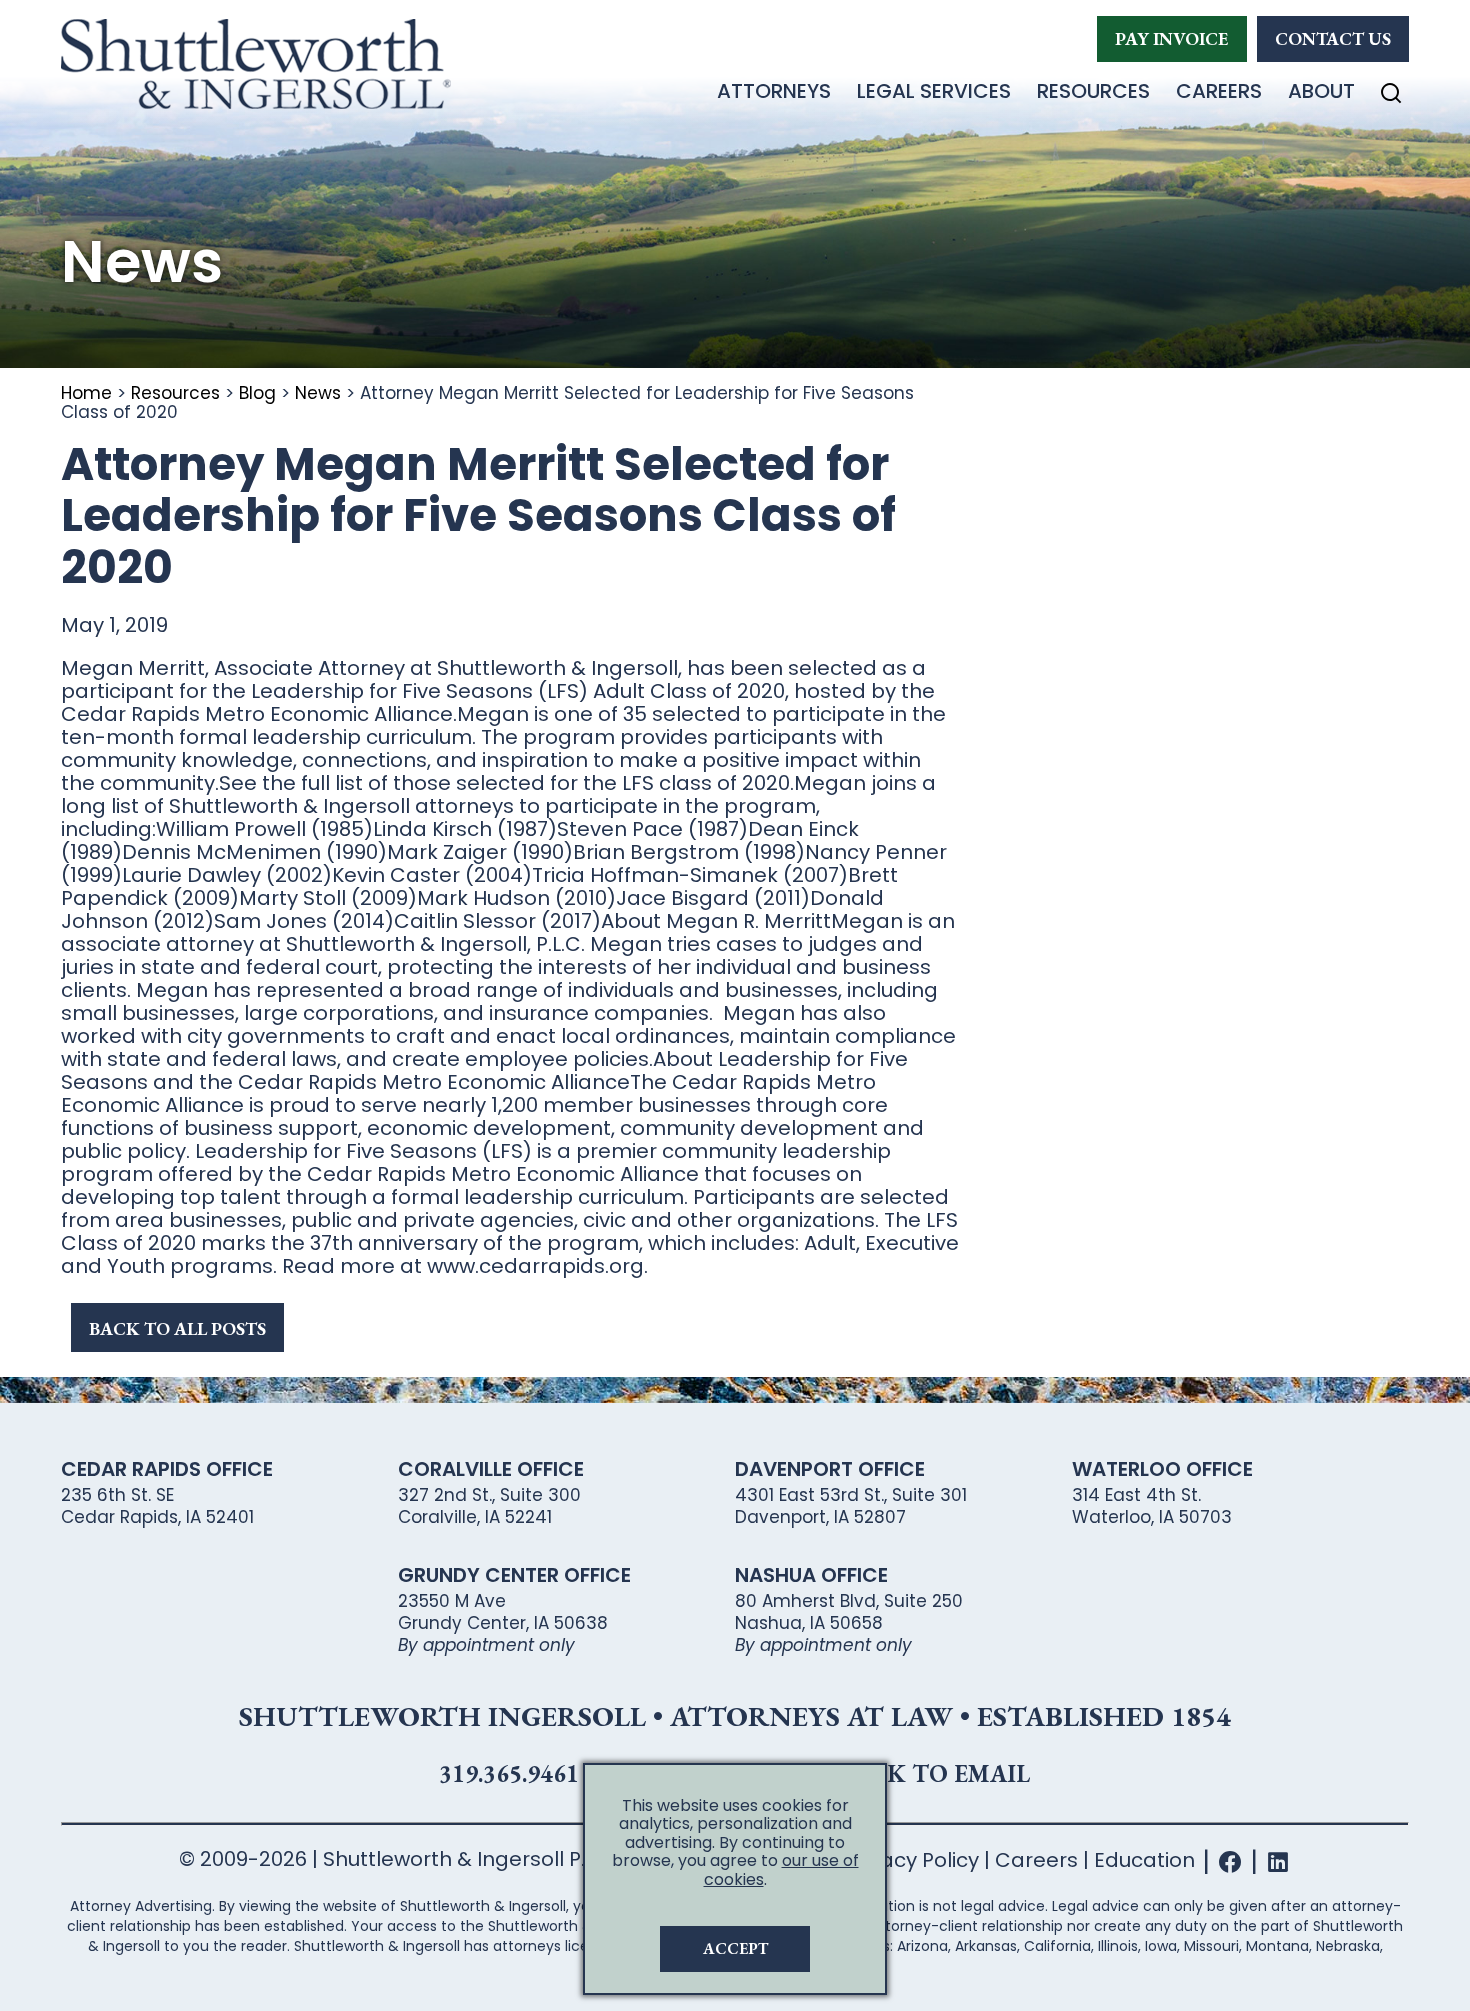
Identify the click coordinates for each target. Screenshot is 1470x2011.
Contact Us (1333, 38)
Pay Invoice (1172, 38)
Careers (1219, 91)
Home (86, 393)
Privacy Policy (912, 1860)
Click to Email (930, 1773)
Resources (1093, 91)
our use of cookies (781, 1869)
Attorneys (774, 91)
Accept (735, 1948)
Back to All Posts (177, 1328)
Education (1144, 1860)
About (1321, 91)
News (318, 393)
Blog (257, 393)
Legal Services (934, 91)
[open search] (1391, 92)
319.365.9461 (509, 1773)
